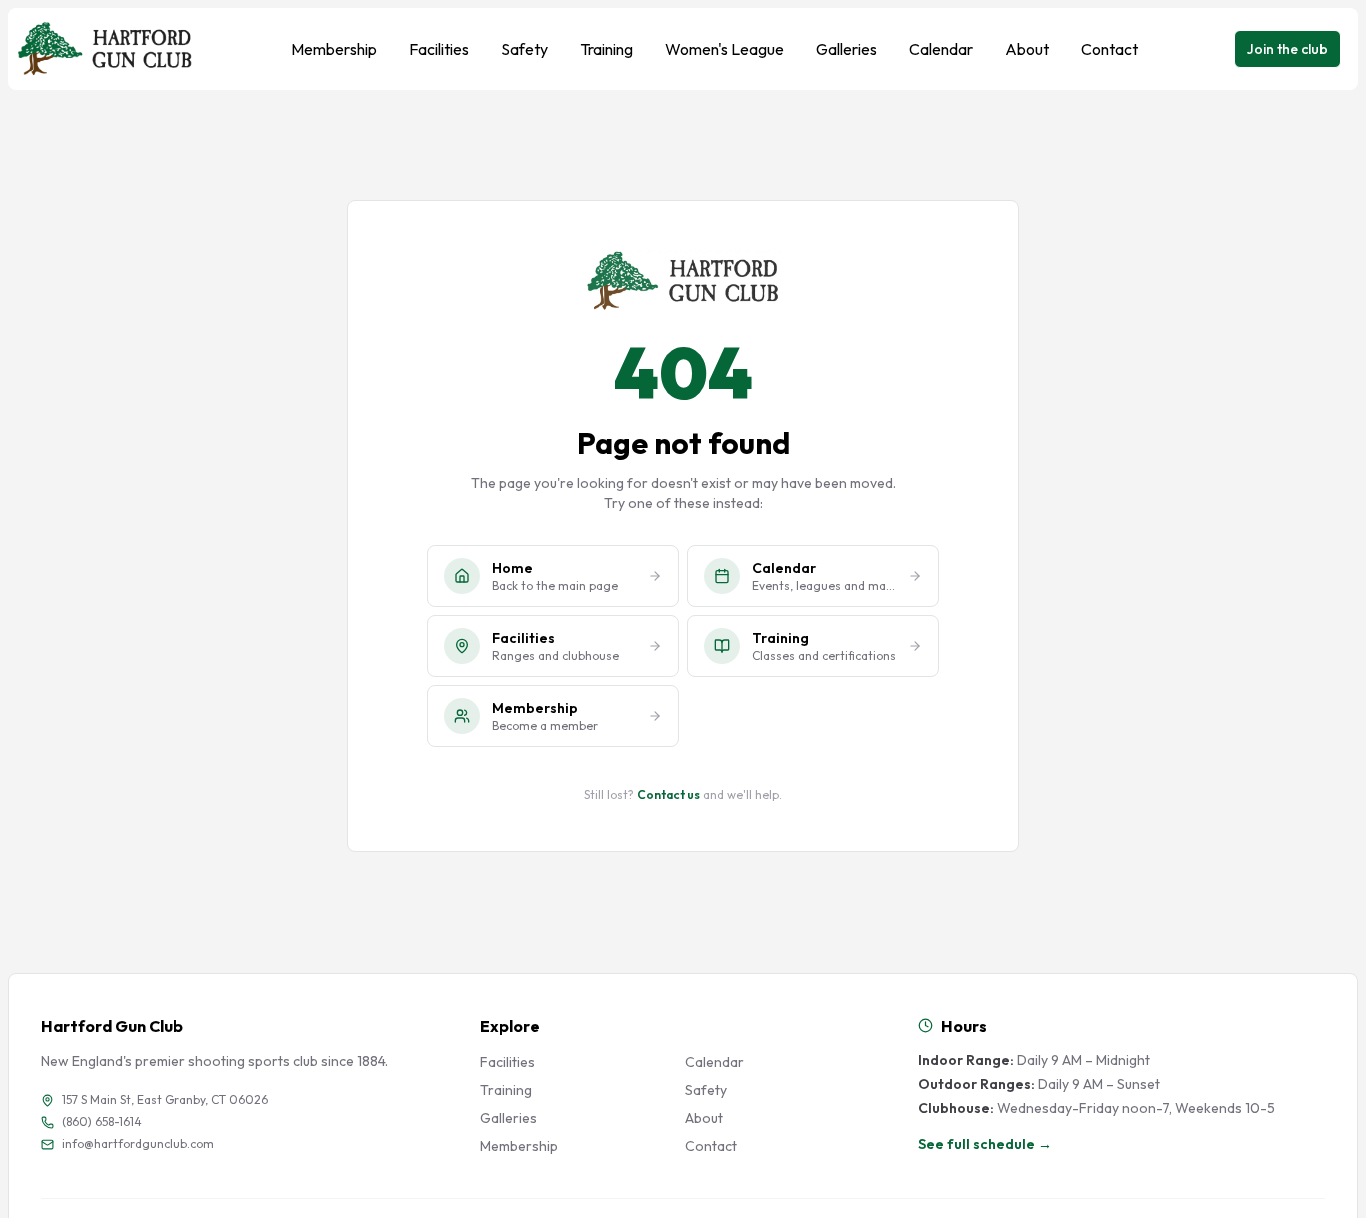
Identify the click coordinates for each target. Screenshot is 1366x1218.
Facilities (439, 49)
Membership (334, 49)
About (1027, 49)
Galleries (846, 49)
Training (606, 49)
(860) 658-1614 (102, 1121)
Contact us (668, 794)
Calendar (941, 49)
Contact (1109, 49)
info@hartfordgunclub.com (138, 1143)
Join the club (1287, 49)
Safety (524, 49)
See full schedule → (985, 1144)
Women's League (724, 49)
